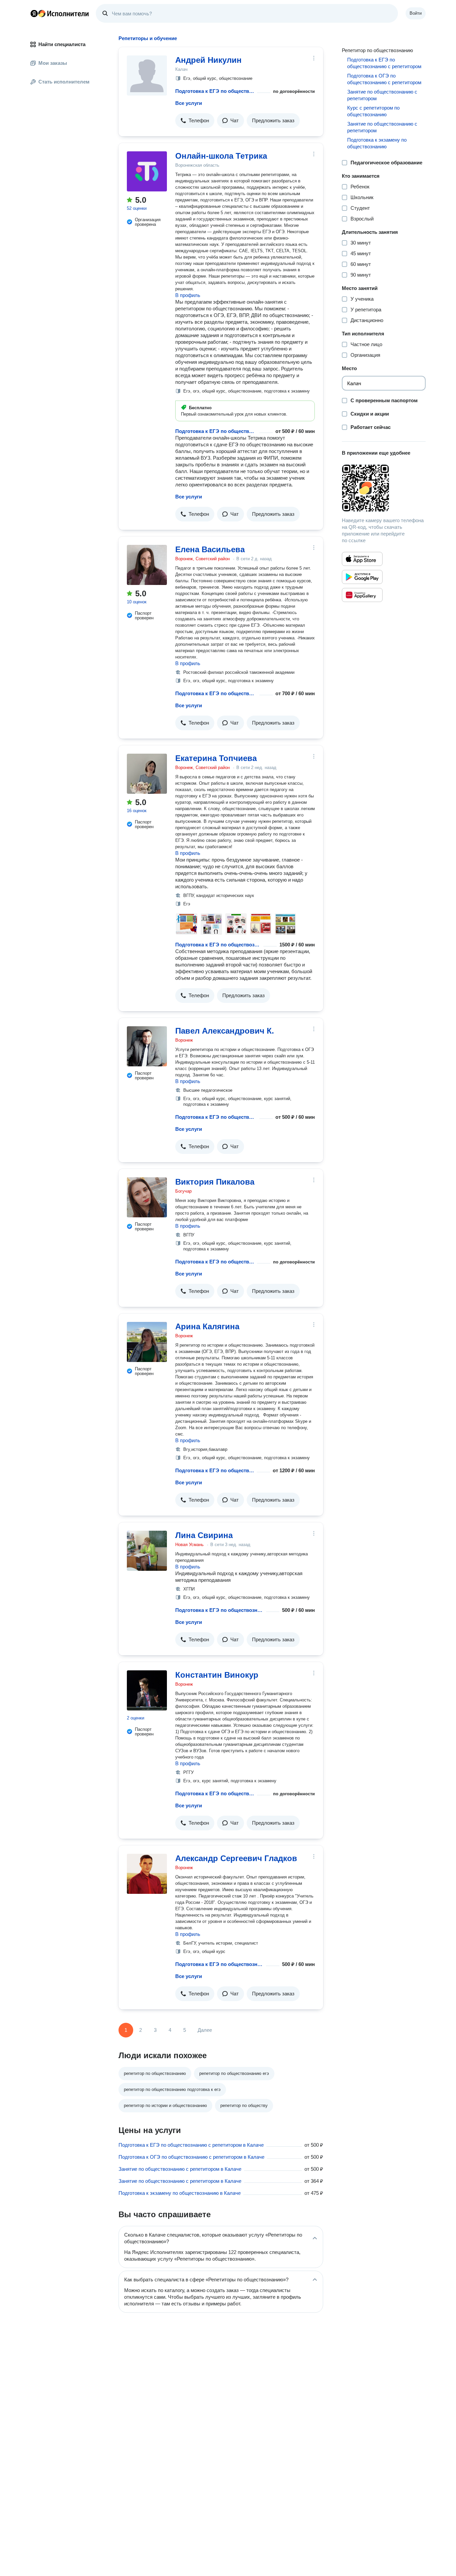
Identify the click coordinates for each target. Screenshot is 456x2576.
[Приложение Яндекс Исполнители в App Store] (362, 559)
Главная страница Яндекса (34, 13)
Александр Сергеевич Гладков (236, 1858)
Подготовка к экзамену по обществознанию (377, 143)
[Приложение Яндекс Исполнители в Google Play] (362, 577)
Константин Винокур (217, 1675)
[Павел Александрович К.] (147, 1046)
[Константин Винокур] (147, 1690)
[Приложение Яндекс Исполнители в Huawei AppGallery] (362, 595)
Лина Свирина (204, 1535)
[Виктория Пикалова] (147, 1197)
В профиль (188, 295)
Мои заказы (53, 63)
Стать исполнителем (64, 82)
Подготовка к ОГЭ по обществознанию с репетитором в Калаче (191, 2157)
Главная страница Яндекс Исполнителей (60, 13)
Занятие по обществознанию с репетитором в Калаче (180, 2169)
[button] (195, 121)
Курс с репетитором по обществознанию (373, 111)
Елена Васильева (210, 549)
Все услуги (189, 103)
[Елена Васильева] (147, 565)
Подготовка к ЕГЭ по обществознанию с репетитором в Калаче (191, 2145)
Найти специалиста (62, 44)
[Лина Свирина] (147, 1551)
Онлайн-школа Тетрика (221, 156)
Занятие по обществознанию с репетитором (382, 95)
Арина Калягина (207, 1326)
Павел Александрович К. (225, 1031)
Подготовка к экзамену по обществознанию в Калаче (180, 2193)
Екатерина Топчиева (216, 758)
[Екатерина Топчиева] (147, 774)
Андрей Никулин (208, 60)
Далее (205, 2030)
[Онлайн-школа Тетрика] (147, 171)
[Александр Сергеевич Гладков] (147, 1874)
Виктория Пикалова (215, 1182)
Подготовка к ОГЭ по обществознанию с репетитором (384, 79)
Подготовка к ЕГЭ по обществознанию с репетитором (215, 91)
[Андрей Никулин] (147, 75)
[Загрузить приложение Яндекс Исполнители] (384, 488)
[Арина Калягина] (147, 1342)
